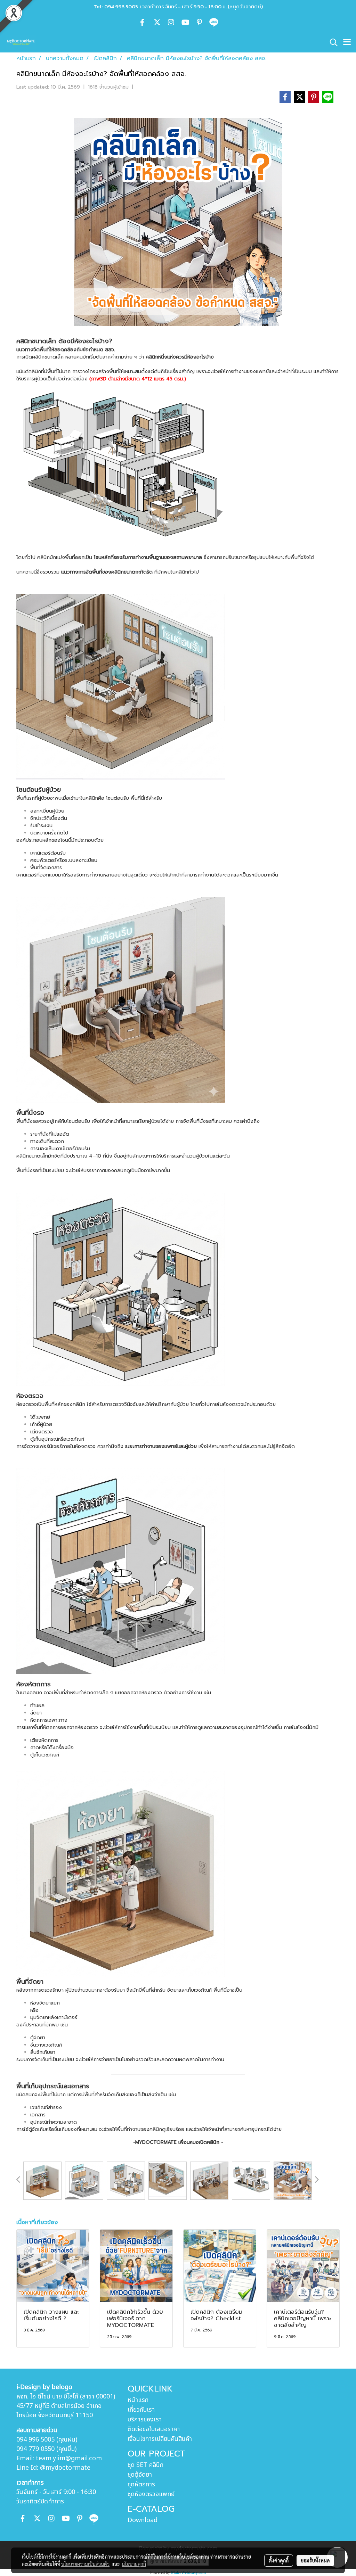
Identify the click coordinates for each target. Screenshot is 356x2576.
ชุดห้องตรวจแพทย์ (151, 2494)
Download (143, 2520)
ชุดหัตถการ (141, 2484)
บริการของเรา (145, 2419)
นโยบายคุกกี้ (134, 2564)
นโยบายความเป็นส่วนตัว (85, 2564)
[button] (331, 42)
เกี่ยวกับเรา (141, 2410)
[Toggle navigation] (347, 42)
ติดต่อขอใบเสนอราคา (154, 2429)
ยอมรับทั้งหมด (315, 2560)
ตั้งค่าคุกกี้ (279, 2560)
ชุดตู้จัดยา (140, 2475)
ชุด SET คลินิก (145, 2465)
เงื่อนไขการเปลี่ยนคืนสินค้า (160, 2439)
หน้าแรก (138, 2400)
